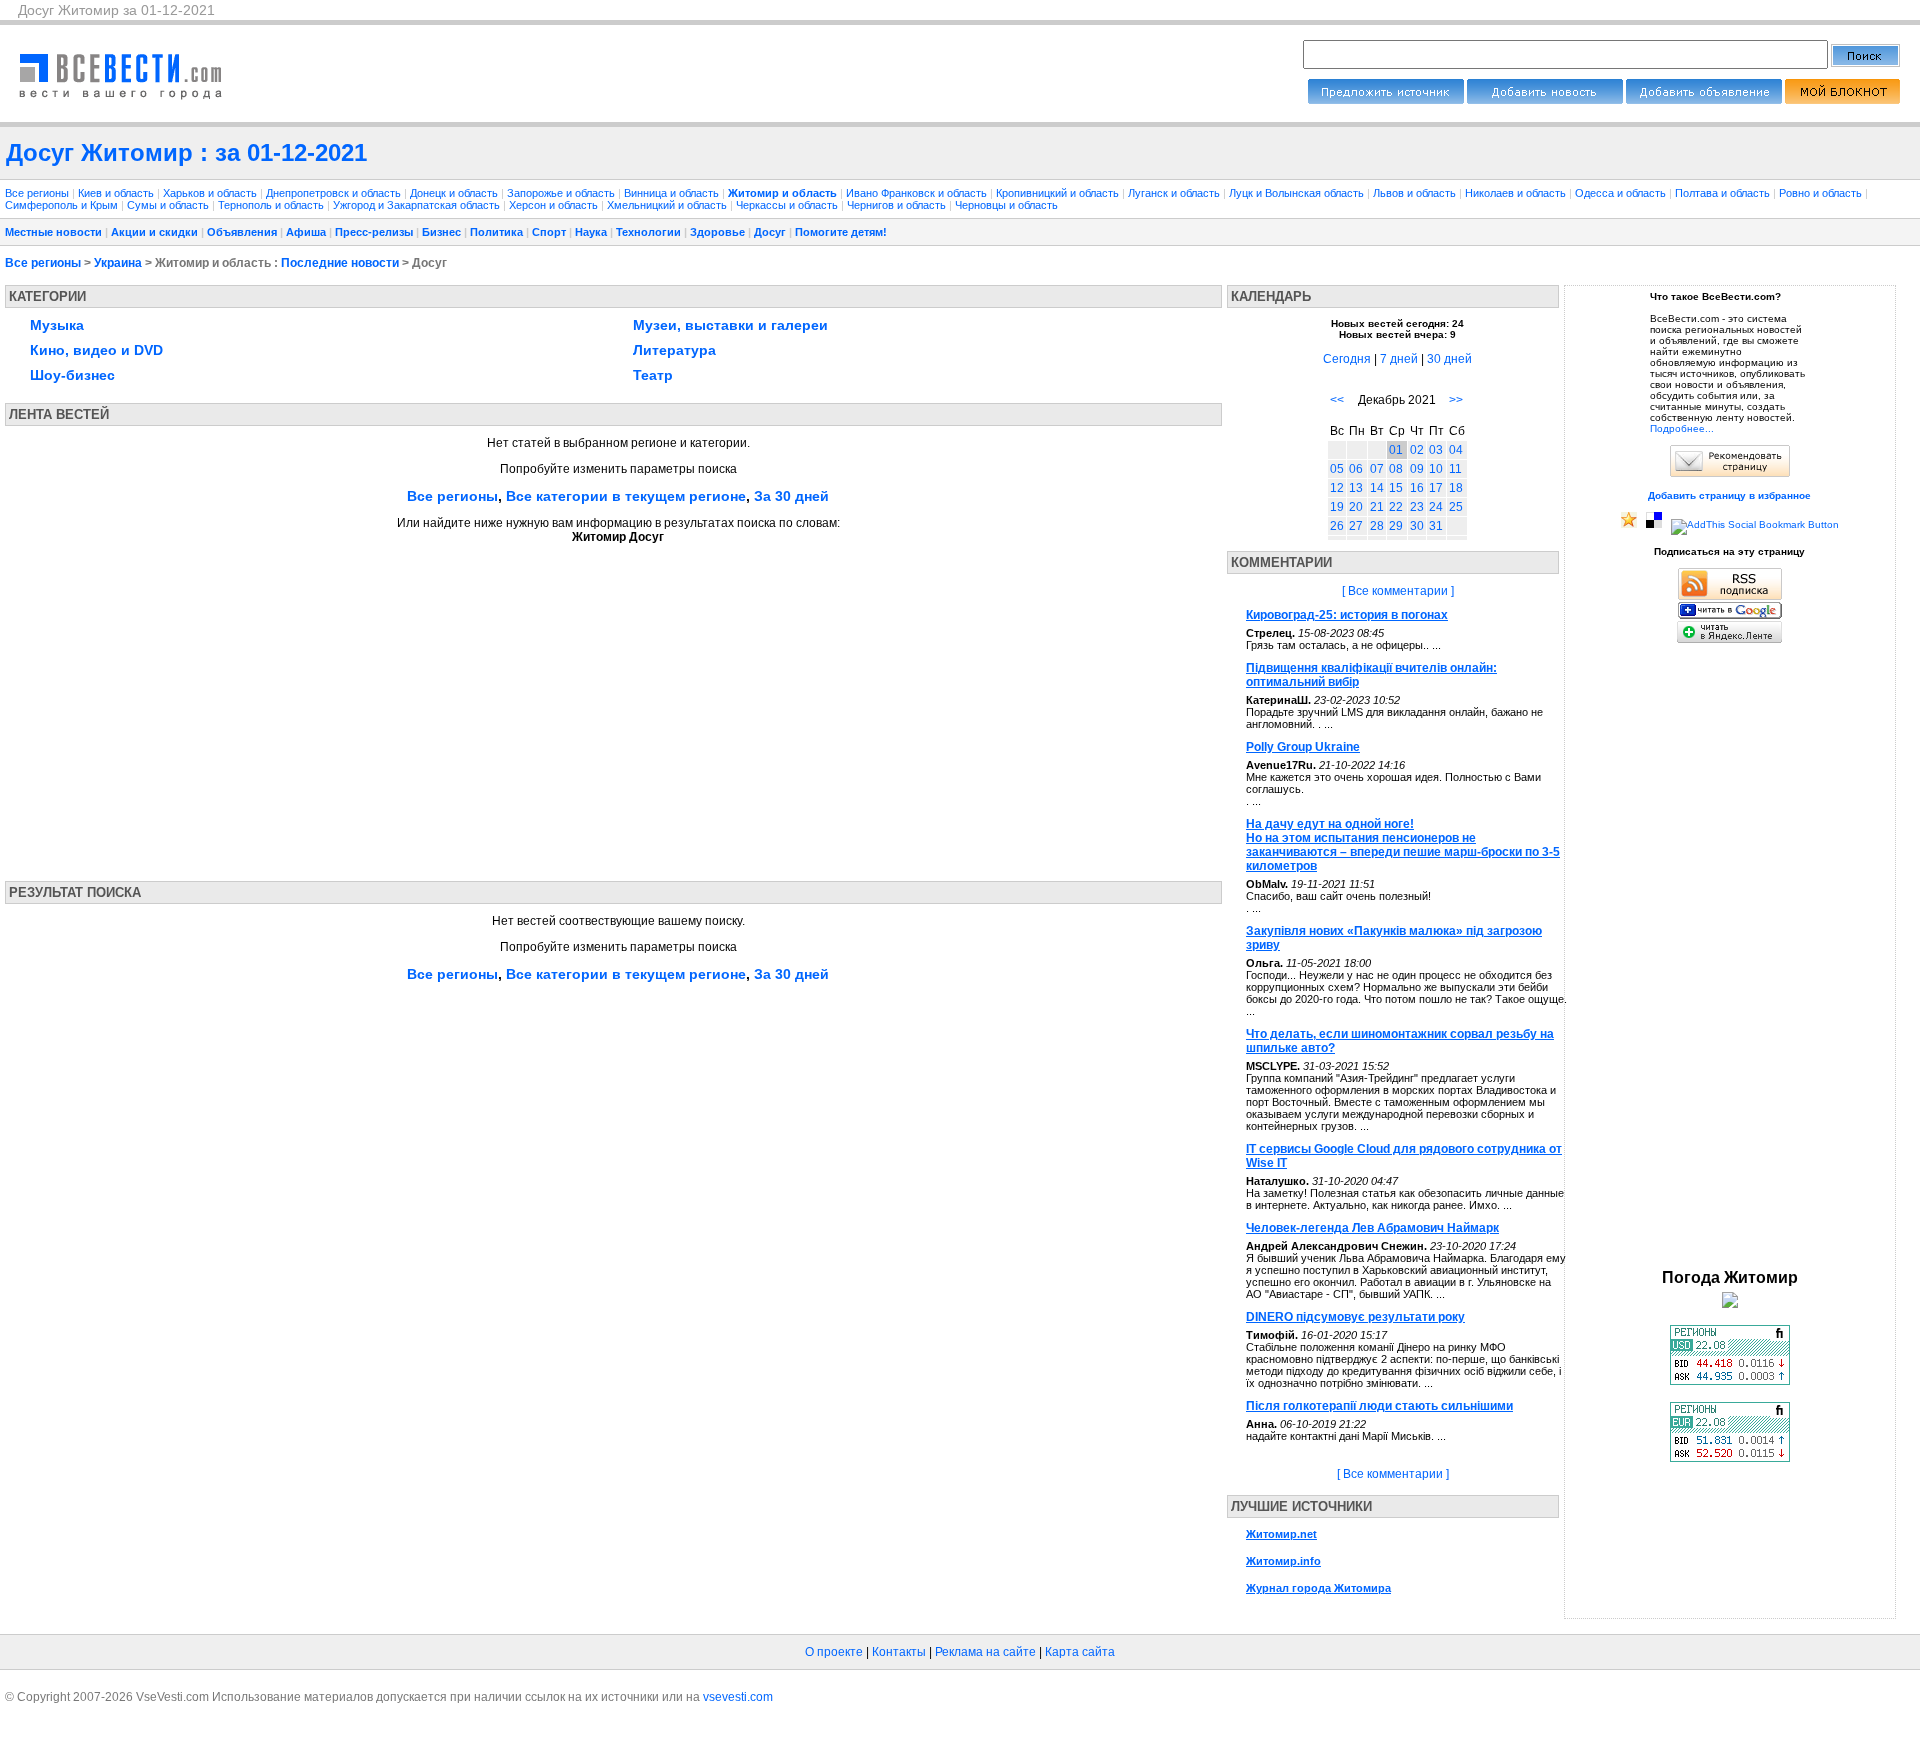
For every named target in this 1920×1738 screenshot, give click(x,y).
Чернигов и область (898, 205)
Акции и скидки (154, 232)
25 (1456, 507)
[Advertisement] (193, 706)
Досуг (770, 232)
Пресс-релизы (374, 232)
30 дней (1449, 359)
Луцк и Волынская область (1298, 193)
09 (1417, 469)
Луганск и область (1175, 193)
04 (1456, 450)
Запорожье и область (562, 193)
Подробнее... (1682, 428)
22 (1396, 507)
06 (1356, 469)
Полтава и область (1724, 193)
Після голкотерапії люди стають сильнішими (1379, 1406)
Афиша (306, 232)
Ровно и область (1822, 193)
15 (1396, 488)
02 (1417, 450)
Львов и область (1416, 193)
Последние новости (340, 263)
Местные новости (53, 232)
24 (1436, 507)
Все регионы (37, 193)
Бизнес (441, 232)
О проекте (834, 1652)
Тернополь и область (272, 205)
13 (1356, 488)
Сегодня (1347, 359)
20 (1356, 507)
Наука (591, 232)
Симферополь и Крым (63, 205)
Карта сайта (1080, 1652)
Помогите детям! (841, 232)
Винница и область (673, 193)
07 (1377, 469)
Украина (118, 263)
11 (1455, 469)
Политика (496, 232)
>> (1456, 400)
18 (1456, 488)
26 (1337, 526)
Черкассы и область (788, 205)
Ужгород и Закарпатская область (418, 205)
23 (1417, 507)
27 (1356, 526)
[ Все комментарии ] (1398, 591)
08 (1396, 469)
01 (1396, 450)
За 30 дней (791, 496)
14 (1377, 488)
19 (1337, 507)
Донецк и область (455, 193)
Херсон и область (555, 205)
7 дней (1399, 359)
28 (1377, 526)
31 (1436, 526)
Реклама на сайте (985, 1652)
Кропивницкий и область (1059, 193)
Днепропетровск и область (335, 193)
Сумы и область (169, 205)
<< (1337, 400)
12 (1337, 488)
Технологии (648, 232)
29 (1396, 526)
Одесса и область (1622, 193)
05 (1337, 469)
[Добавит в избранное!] (1629, 524)
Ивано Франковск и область (918, 193)
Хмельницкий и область (668, 205)
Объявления (242, 232)
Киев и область (117, 193)
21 (1377, 507)
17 (1436, 488)
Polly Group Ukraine (1303, 747)
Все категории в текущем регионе (626, 496)
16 (1417, 488)
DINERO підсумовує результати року (1355, 1317)
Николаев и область (1517, 193)
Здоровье (717, 232)
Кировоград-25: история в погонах (1347, 615)
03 (1436, 450)
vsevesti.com (738, 1697)
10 (1436, 469)
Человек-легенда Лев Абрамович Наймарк (1372, 1228)
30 (1417, 526)
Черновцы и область (1006, 205)
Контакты (899, 1652)
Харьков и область (211, 193)
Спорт (549, 232)
